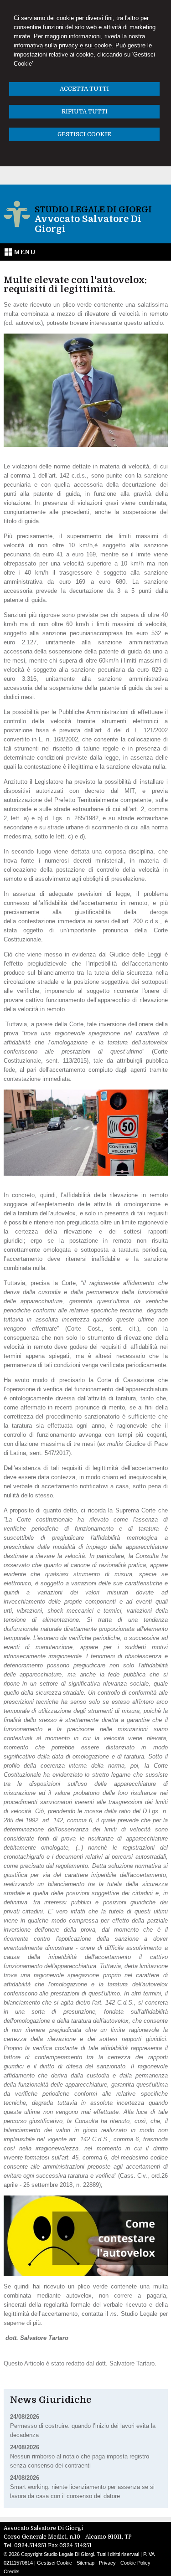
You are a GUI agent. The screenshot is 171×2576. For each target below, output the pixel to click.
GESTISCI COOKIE (84, 134)
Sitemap (85, 2563)
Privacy (107, 2563)
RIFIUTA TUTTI (85, 111)
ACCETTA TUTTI (84, 89)
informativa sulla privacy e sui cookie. (64, 45)
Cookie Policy (135, 2563)
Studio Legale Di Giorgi (93, 210)
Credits (12, 2571)
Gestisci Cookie (54, 2563)
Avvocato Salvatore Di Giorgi (88, 224)
